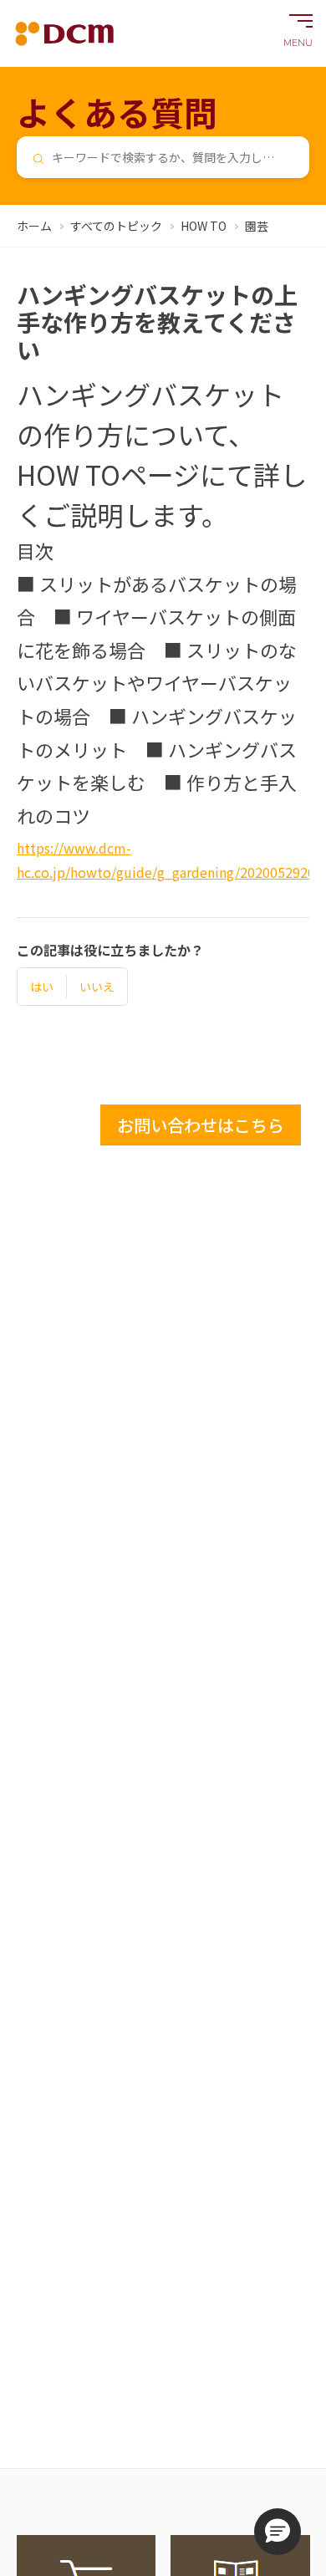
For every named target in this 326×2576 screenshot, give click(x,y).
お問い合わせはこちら (201, 1125)
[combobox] (163, 157)
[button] (278, 2532)
